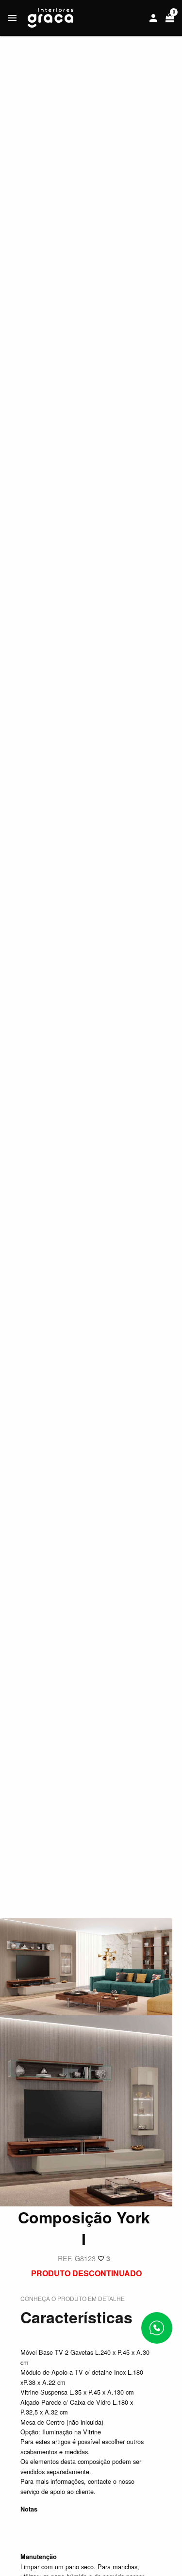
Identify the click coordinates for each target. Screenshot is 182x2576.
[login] (153, 18)
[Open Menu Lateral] (12, 18)
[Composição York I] (86, 1966)
